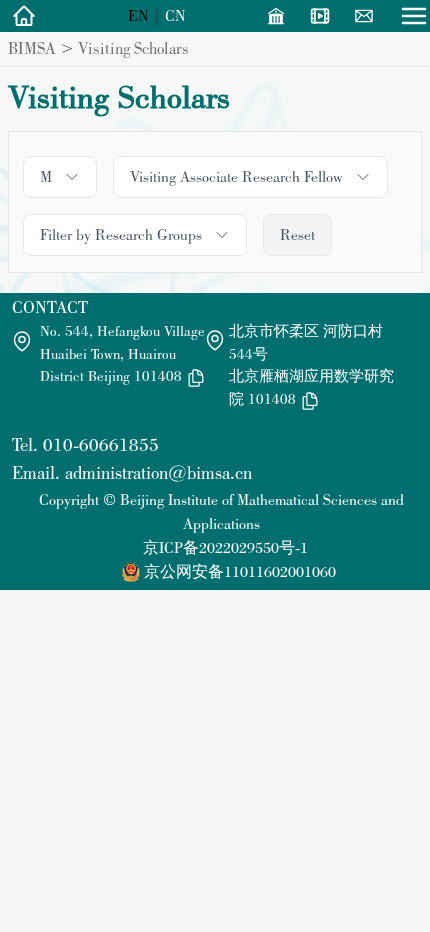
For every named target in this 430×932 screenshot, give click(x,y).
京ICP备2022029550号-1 (225, 547)
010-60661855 (101, 444)
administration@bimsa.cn (158, 472)
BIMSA (32, 48)
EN (138, 15)
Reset (297, 234)
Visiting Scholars (133, 48)
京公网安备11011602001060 (240, 571)
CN (175, 15)
